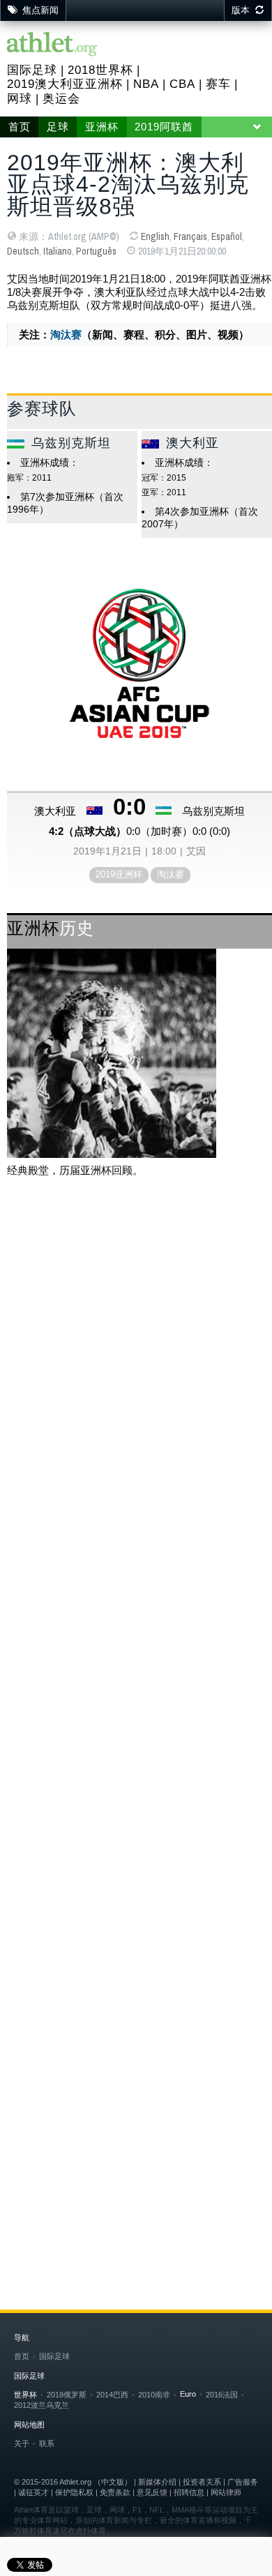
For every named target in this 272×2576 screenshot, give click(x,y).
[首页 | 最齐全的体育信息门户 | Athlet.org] (52, 45)
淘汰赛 (66, 334)
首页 (20, 127)
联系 (47, 2443)
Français (190, 236)
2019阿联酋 (164, 127)
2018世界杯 (100, 70)
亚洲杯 (102, 127)
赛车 (218, 84)
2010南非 (154, 2395)
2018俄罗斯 (67, 2395)
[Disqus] (139, 1661)
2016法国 (222, 2395)
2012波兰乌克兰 (41, 2405)
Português (96, 251)
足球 (58, 127)
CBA (182, 84)
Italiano (58, 251)
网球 (20, 99)
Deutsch (23, 251)
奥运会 (61, 99)
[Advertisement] (136, 1339)
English (155, 236)
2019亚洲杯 (119, 874)
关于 (22, 2443)
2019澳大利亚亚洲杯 (65, 84)
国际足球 (32, 70)
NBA (146, 84)
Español (227, 236)
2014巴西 (112, 2395)
